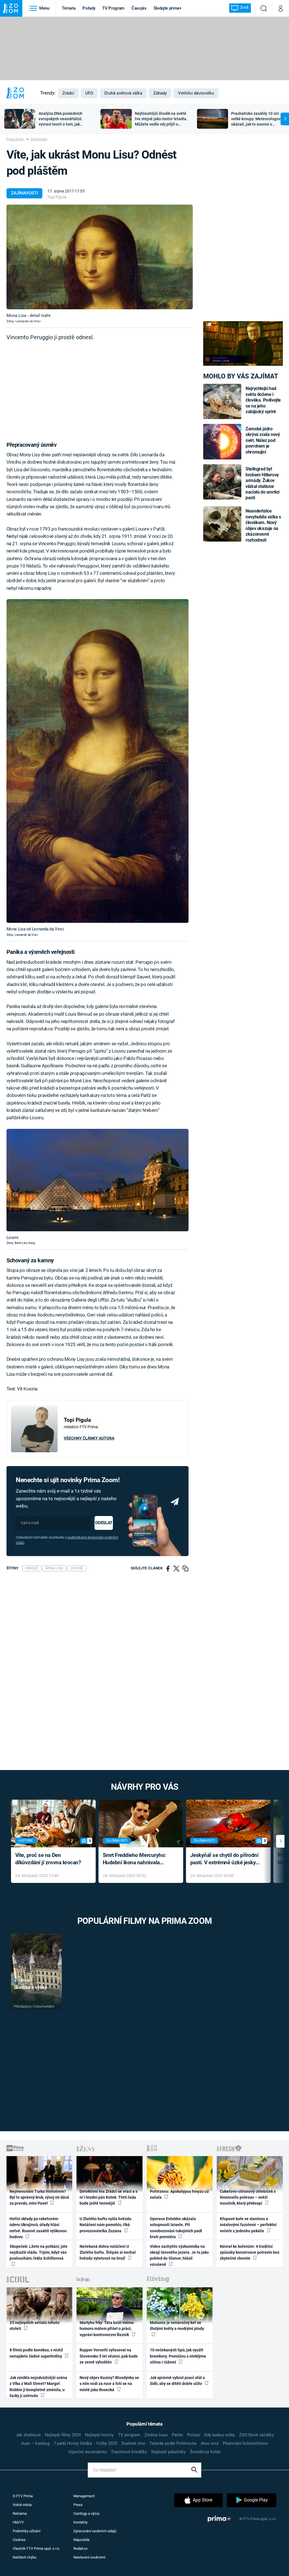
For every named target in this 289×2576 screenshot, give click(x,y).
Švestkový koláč (205, 2452)
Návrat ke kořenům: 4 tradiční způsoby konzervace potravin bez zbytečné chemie (250, 2252)
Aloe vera (210, 2443)
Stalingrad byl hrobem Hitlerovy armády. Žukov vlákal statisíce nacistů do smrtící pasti (262, 483)
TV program (129, 2435)
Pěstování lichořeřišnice (245, 2443)
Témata (69, 8)
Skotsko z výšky (30, 1987)
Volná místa (22, 2505)
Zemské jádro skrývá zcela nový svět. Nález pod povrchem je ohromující (263, 440)
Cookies (19, 2540)
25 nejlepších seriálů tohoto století (35, 2326)
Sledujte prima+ (168, 8)
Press (78, 2505)
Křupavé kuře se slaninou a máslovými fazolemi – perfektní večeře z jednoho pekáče (248, 2225)
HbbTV (18, 2522)
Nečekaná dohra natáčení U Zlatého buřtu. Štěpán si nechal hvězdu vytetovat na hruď (108, 2252)
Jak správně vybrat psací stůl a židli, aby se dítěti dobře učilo (177, 2381)
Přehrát (26, 1981)
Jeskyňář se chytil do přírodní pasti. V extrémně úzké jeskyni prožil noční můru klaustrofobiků (225, 1859)
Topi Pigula (57, 197)
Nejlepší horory (99, 2435)
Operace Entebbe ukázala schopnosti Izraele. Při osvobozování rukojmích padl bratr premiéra (176, 2228)
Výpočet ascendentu (87, 2452)
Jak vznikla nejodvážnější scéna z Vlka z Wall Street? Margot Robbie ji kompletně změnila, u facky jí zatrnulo (38, 2387)
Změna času (156, 2435)
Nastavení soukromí (89, 2557)
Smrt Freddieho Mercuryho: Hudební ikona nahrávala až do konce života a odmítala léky (137, 1859)
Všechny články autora (89, 1438)
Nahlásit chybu (25, 2557)
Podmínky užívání (27, 2531)
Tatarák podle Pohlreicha (173, 2443)
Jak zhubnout (28, 2435)
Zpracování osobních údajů (95, 2531)
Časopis (139, 8)
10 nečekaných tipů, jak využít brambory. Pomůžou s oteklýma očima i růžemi (178, 2356)
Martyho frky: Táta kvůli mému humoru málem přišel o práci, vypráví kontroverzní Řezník (107, 2329)
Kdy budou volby (220, 2435)
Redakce (80, 2548)
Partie (177, 2435)
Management (84, 2496)
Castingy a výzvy (86, 2513)
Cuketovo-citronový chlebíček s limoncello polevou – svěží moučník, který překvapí (248, 2197)
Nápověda (81, 2540)
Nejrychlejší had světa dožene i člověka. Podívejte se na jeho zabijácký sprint (263, 400)
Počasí (194, 2435)
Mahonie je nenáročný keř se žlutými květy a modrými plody (177, 2326)
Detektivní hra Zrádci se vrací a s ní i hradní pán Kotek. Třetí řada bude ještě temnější (109, 2197)
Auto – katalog (35, 2443)
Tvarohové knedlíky (129, 2452)
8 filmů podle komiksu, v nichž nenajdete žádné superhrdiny (36, 2353)
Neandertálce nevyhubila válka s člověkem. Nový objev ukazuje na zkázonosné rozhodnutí (263, 525)
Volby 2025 (107, 2443)
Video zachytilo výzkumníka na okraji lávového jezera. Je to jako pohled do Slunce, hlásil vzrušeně (179, 2255)
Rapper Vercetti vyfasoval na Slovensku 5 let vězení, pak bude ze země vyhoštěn (109, 2356)
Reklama (20, 2513)
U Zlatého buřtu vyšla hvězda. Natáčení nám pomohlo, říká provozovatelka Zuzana (106, 2225)
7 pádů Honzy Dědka (73, 2443)
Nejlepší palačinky (168, 2452)
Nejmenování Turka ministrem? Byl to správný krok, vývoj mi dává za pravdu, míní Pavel (39, 2197)
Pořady (89, 8)
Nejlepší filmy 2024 (63, 2435)
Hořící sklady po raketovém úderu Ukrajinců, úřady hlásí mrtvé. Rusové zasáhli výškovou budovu (38, 2228)
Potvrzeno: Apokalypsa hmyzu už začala (179, 2194)
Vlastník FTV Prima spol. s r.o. (36, 2548)
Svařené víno (133, 2443)
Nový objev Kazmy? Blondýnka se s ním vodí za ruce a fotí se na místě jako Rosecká (109, 2384)
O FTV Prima (23, 2496)
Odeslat (104, 1523)
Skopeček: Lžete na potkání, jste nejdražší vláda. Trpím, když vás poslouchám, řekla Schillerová (39, 2252)
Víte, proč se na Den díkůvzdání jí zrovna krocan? (48, 1859)
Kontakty (80, 2522)
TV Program (113, 8)
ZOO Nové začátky (256, 2435)
